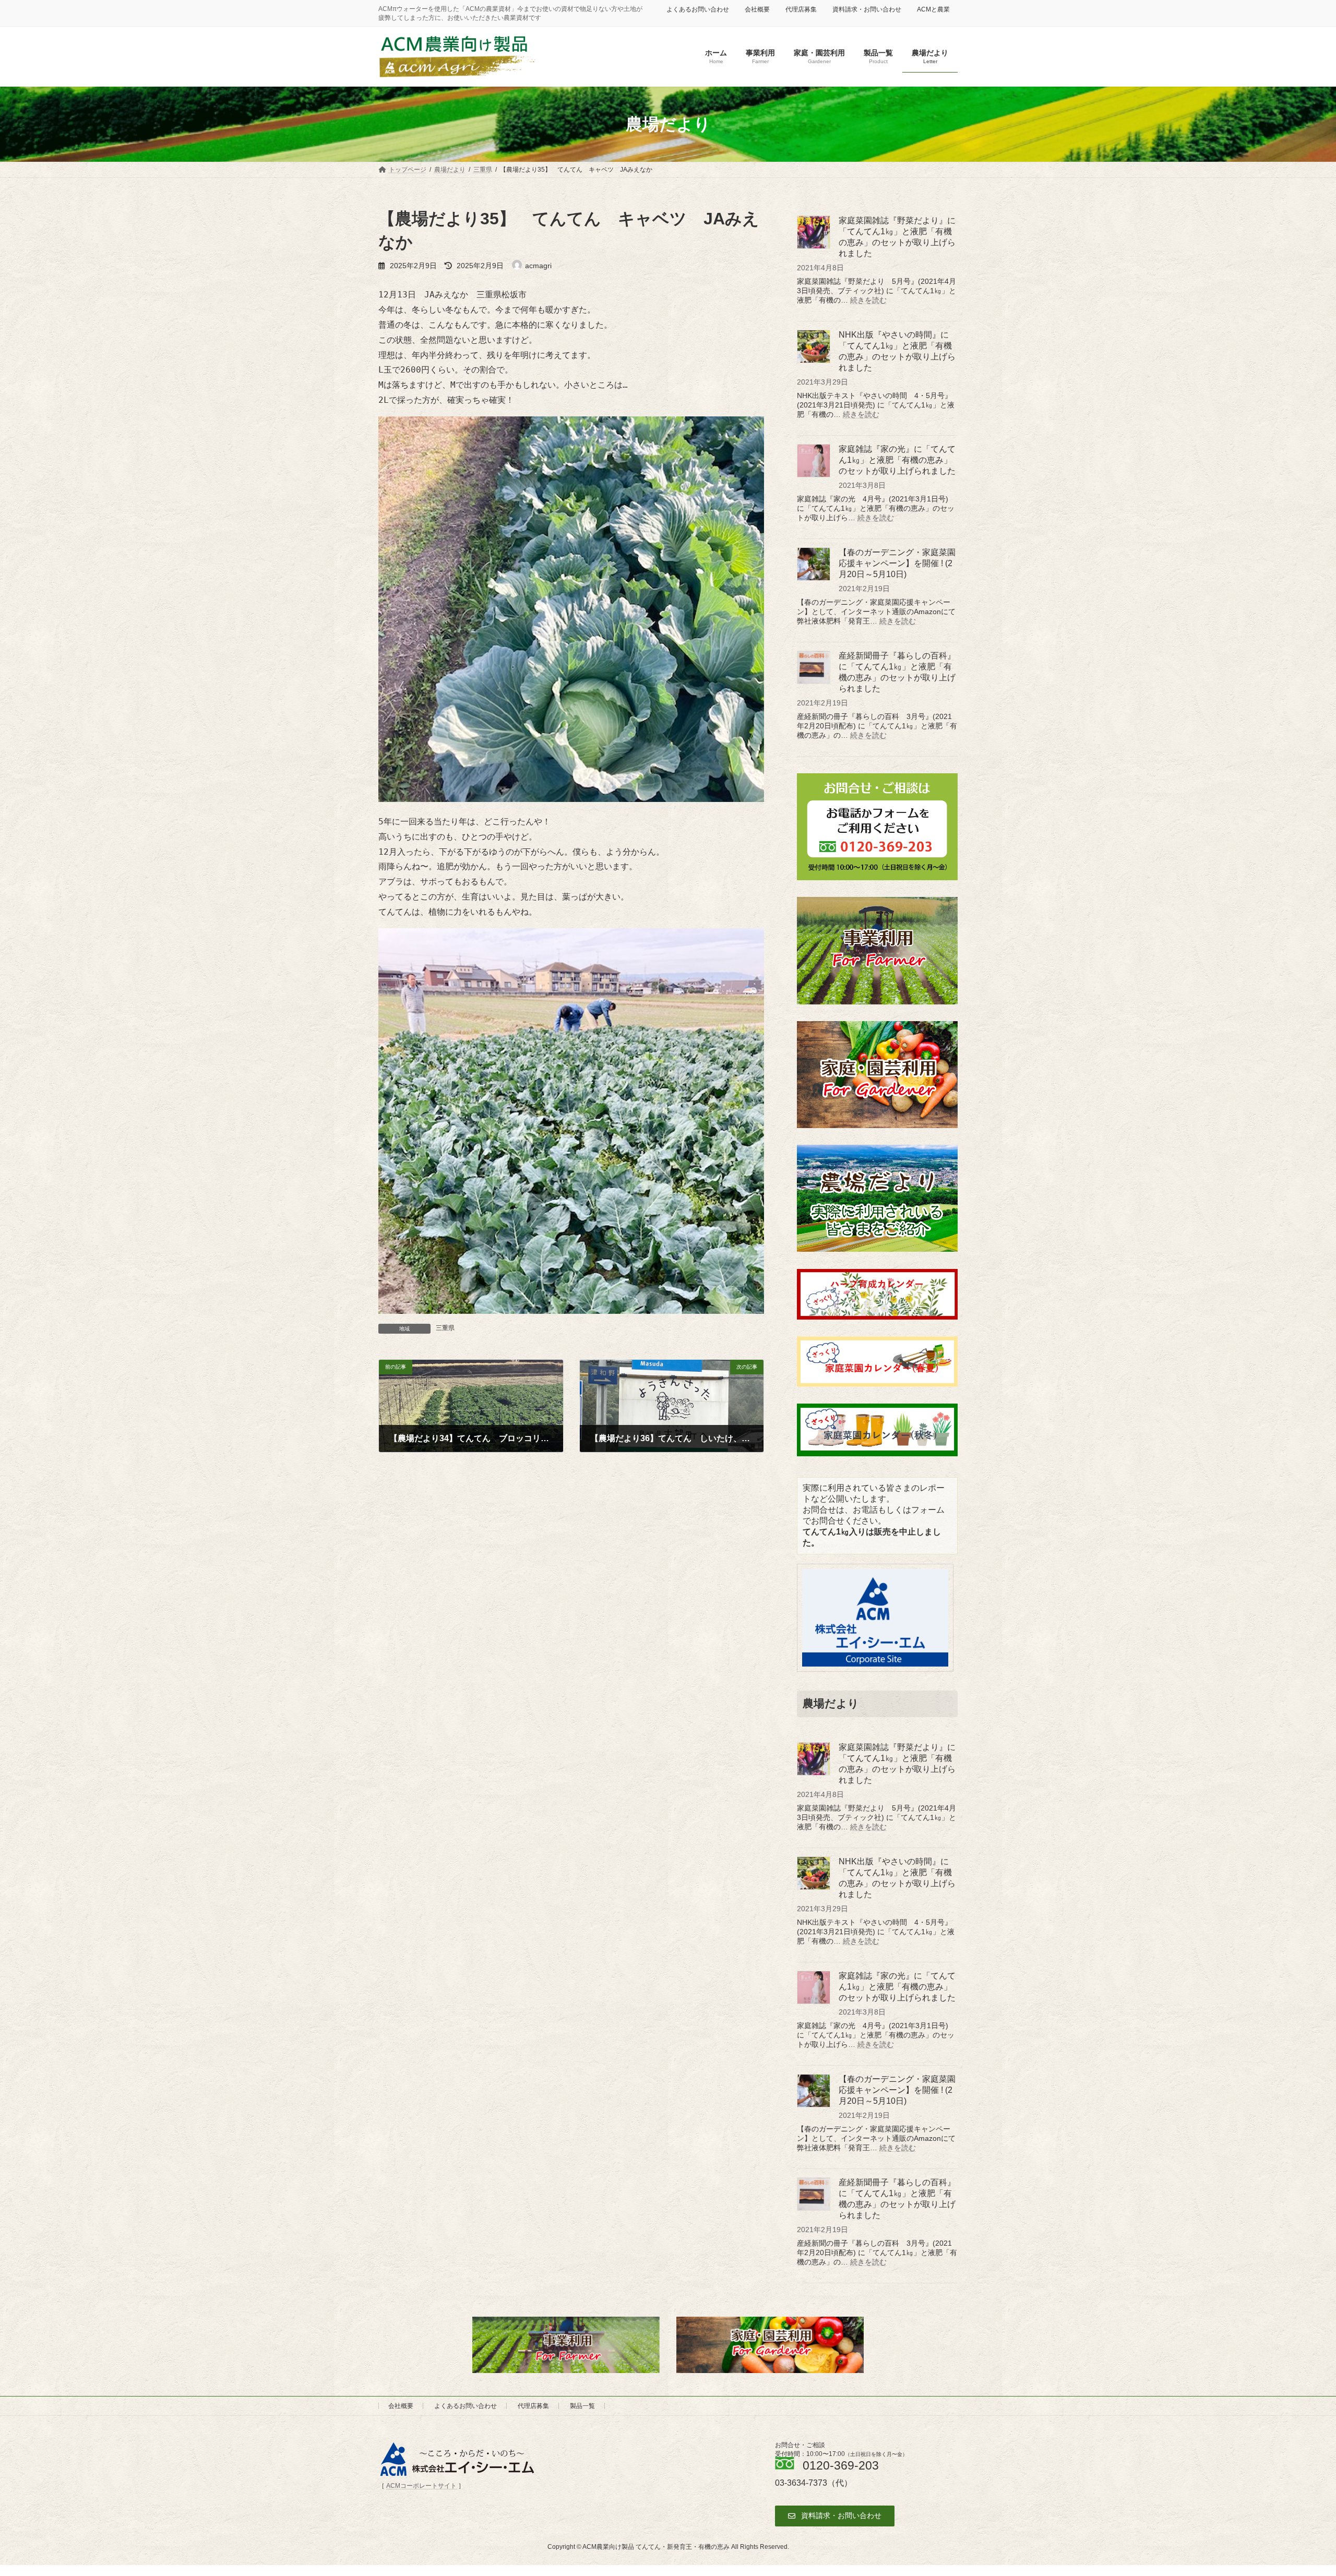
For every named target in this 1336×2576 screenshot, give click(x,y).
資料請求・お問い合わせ (867, 9)
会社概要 (757, 9)
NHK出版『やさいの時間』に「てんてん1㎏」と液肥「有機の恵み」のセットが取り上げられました (897, 351)
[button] (835, 2516)
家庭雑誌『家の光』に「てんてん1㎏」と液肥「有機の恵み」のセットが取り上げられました (897, 460)
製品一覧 (582, 2406)
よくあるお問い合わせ (698, 9)
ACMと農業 (933, 9)
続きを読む (868, 300)
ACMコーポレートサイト (421, 2486)
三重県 (445, 1328)
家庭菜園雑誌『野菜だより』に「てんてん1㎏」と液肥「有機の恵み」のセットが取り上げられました (897, 237)
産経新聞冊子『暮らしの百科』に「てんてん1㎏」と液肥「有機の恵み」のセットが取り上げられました (897, 672)
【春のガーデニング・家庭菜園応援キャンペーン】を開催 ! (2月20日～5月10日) (897, 563)
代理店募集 (801, 9)
